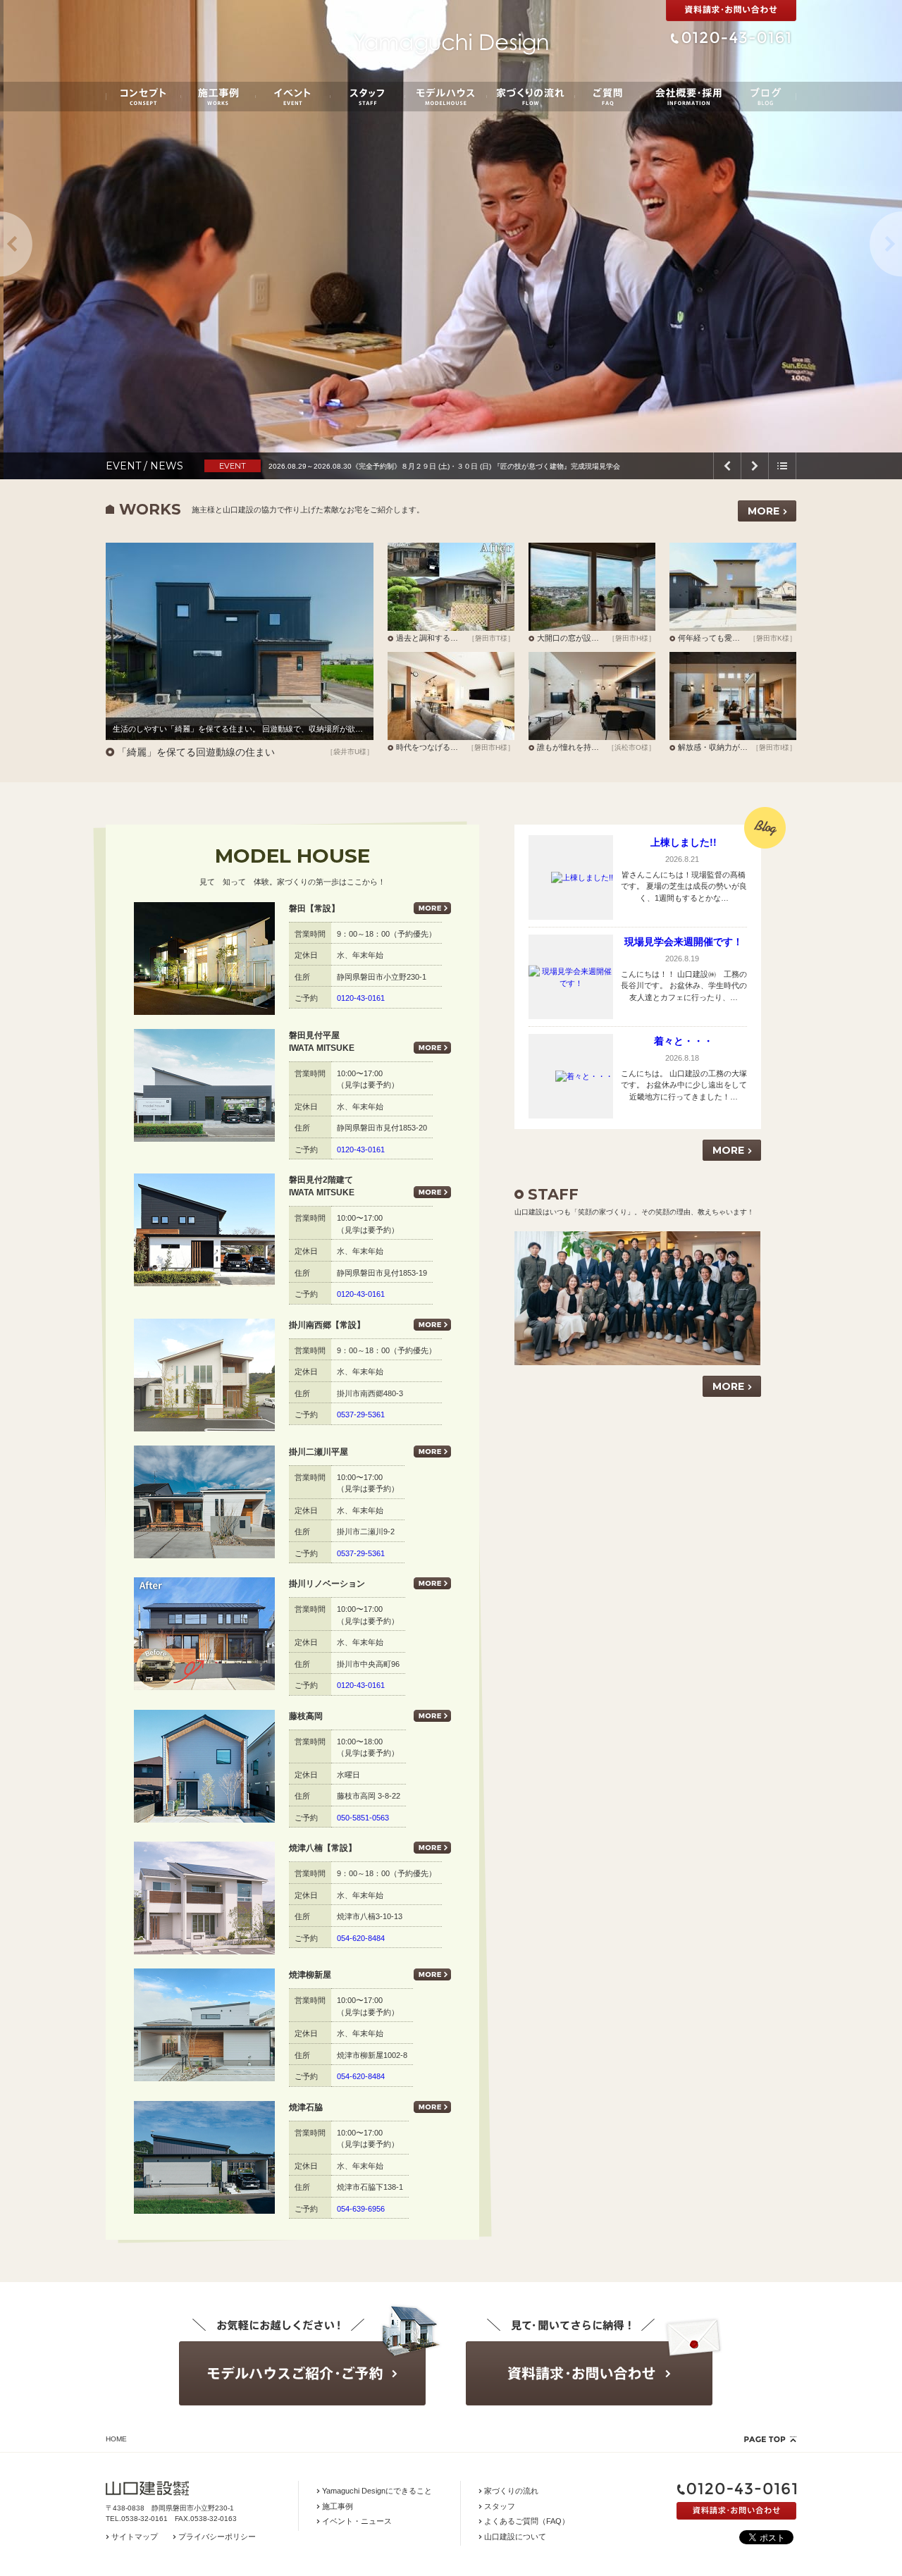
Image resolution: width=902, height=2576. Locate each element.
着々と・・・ (684, 1041)
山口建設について (515, 2537)
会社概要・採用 (688, 97)
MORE (764, 511)
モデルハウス (446, 97)
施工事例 (218, 97)
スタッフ (367, 97)
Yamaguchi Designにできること (377, 2491)
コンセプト (143, 97)
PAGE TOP (770, 2439)
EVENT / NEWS (144, 466)
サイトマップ (135, 2537)
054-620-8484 (361, 1938)
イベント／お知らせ (293, 97)
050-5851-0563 (363, 1818)
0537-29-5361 (361, 1415)
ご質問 (607, 97)
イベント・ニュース (357, 2521)
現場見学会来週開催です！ (684, 942)
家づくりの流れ (531, 97)
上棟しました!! (684, 842)
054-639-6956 (361, 2209)
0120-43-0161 (361, 998)
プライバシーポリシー (217, 2537)
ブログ (766, 97)
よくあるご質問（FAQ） (527, 2521)
